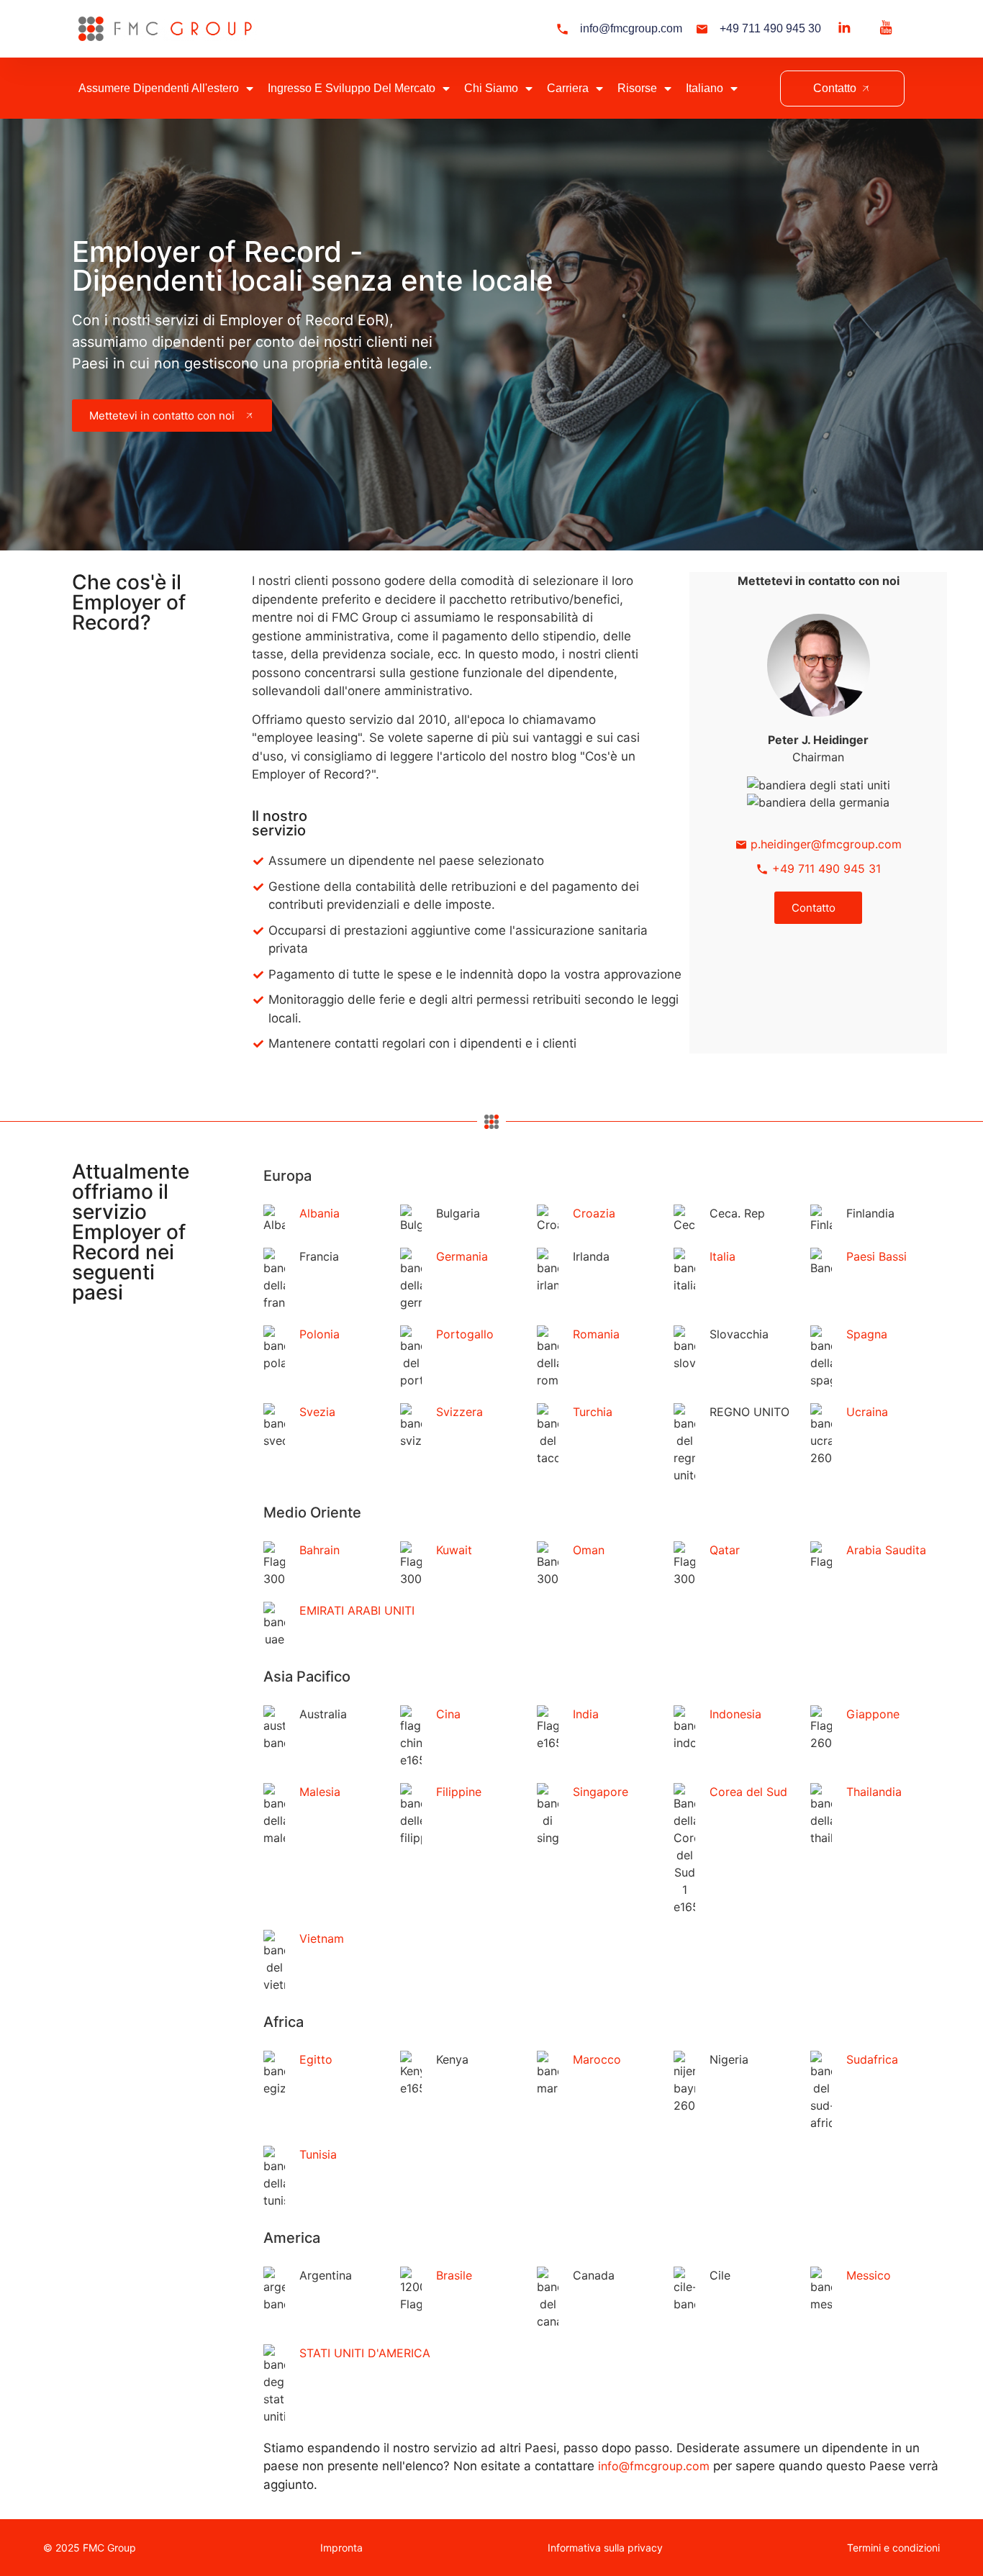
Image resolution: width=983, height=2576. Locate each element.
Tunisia (318, 2154)
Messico (869, 2275)
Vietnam (322, 1938)
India (586, 1714)
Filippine (459, 1792)
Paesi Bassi (876, 1256)
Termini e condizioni (893, 2548)
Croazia (594, 1213)
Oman (589, 1550)
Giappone (873, 1714)
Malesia (320, 1792)
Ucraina (867, 1412)
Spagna (867, 1334)
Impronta (341, 2548)
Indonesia (735, 1714)
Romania (596, 1334)
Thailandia (874, 1792)
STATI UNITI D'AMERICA (365, 2353)
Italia (722, 1256)
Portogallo (465, 1334)
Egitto (316, 2059)
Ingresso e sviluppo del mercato (352, 88)
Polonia (320, 1334)
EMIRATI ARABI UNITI (357, 1610)
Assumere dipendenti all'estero (159, 88)
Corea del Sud (748, 1792)
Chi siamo (491, 88)
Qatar (725, 1550)
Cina (448, 1714)
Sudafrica (872, 2059)
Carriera (568, 88)
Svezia (317, 1412)
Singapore (601, 1792)
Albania (320, 1213)
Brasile (454, 2275)
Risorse (637, 88)
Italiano (705, 88)
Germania (462, 1256)
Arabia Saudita (886, 1550)
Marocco (597, 2059)
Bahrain (320, 1550)
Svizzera (459, 1412)
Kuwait (454, 1550)
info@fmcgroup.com (654, 2466)
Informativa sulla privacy (605, 2548)
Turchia (593, 1412)
